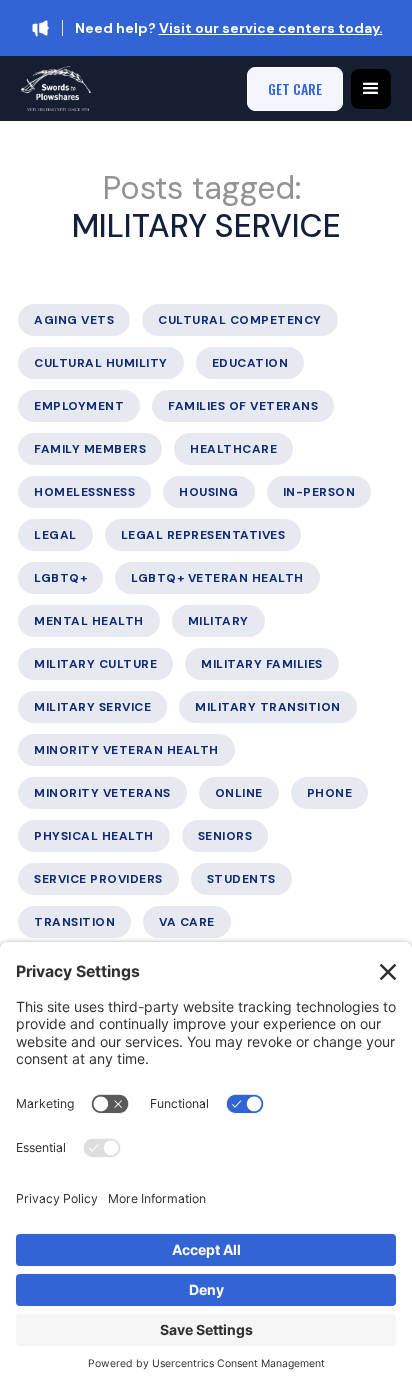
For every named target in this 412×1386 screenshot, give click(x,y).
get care (295, 88)
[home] (56, 88)
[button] (371, 89)
